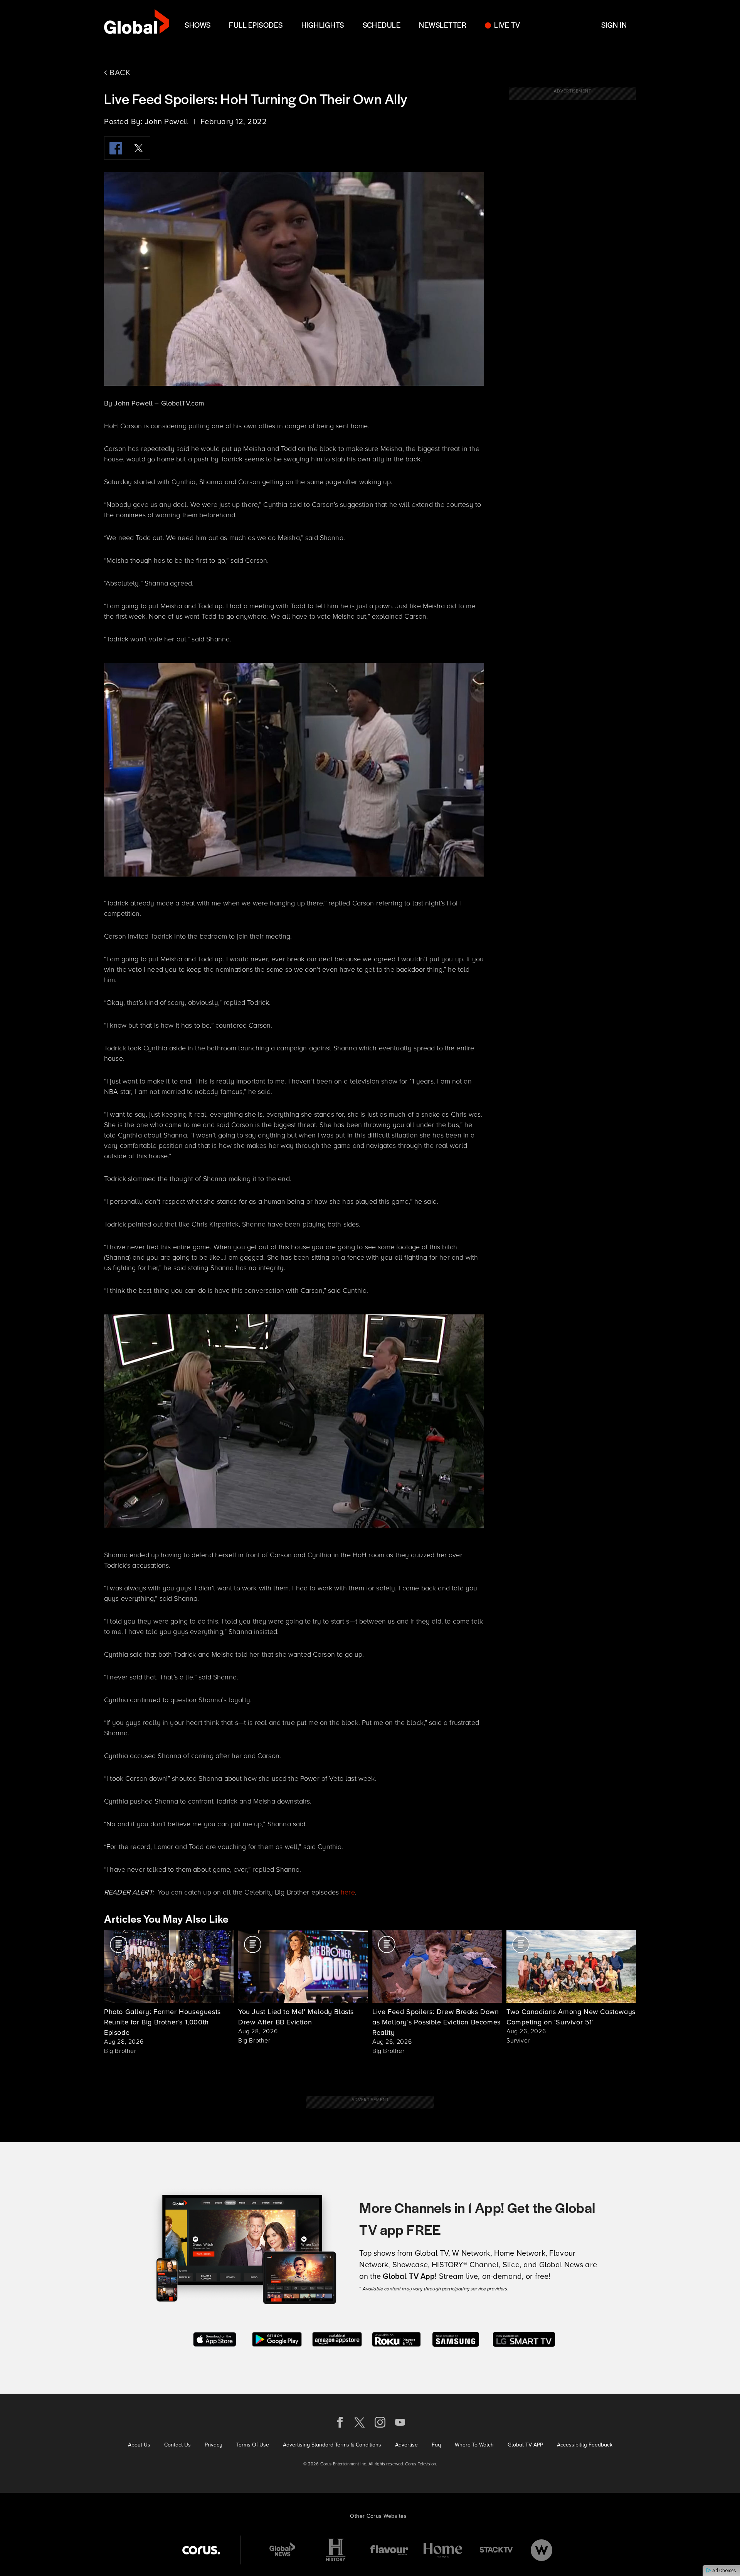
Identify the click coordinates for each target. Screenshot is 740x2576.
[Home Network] (443, 2550)
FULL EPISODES (256, 25)
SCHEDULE (382, 25)
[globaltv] (137, 24)
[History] (336, 2550)
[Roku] (396, 2338)
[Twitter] (139, 148)
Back (119, 72)
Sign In (614, 25)
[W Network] (542, 2550)
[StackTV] (496, 2550)
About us (139, 2445)
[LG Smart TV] (524, 2338)
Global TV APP (525, 2445)
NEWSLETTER (443, 25)
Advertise (406, 2445)
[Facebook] (116, 148)
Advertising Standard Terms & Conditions (332, 2445)
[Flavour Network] (389, 2550)
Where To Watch (474, 2445)
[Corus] (201, 2550)
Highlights (323, 25)
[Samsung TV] (456, 2338)
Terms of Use (253, 2445)
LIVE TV (507, 25)
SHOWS (198, 25)
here (348, 1892)
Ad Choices (724, 2571)
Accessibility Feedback (585, 2445)
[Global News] (282, 2550)
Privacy (214, 2445)
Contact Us (177, 2445)
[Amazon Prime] (337, 2338)
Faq (436, 2445)
